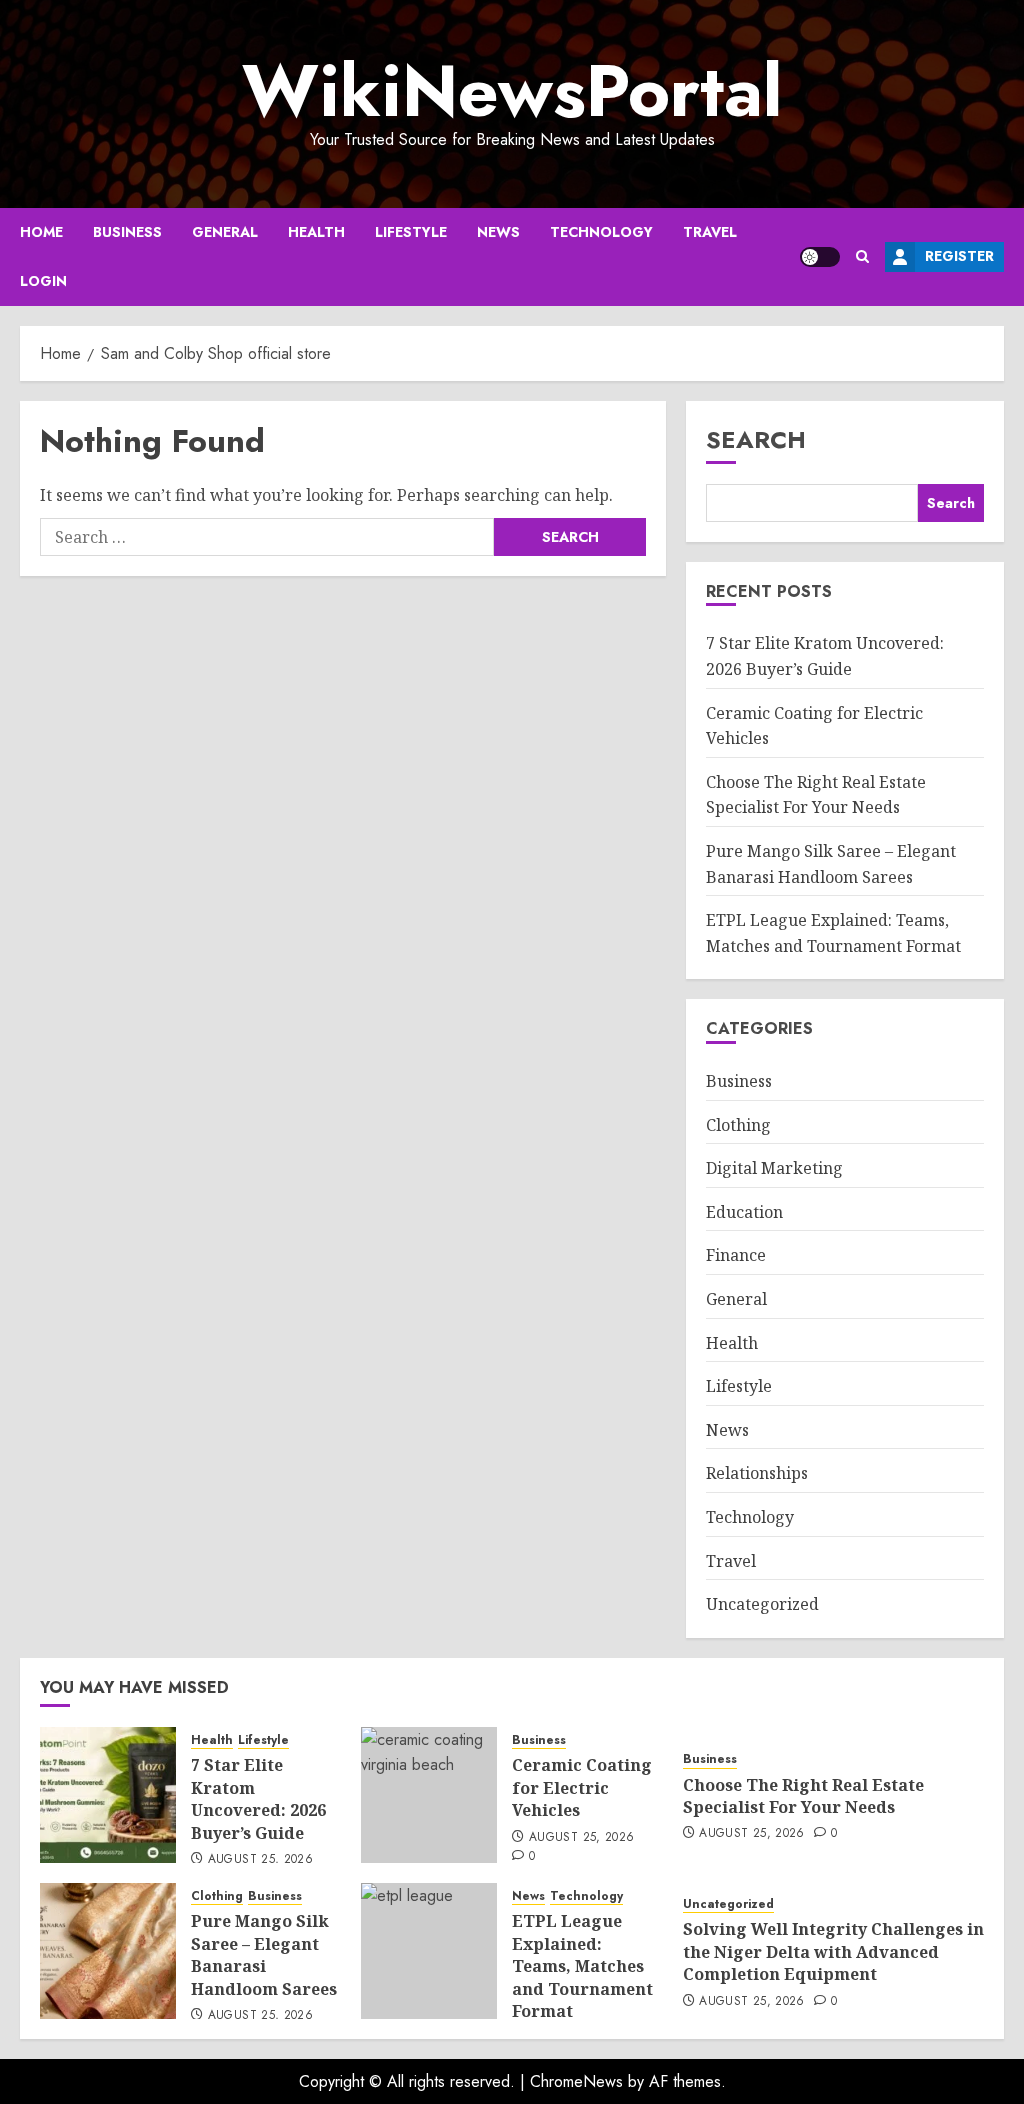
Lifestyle (411, 232)
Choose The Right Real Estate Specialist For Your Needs (816, 795)
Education (744, 1212)
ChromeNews (576, 2081)
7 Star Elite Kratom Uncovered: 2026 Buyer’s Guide (258, 1798)
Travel (710, 232)
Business (127, 232)
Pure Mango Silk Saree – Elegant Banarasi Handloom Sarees (264, 1954)
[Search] (862, 256)
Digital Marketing (774, 1168)
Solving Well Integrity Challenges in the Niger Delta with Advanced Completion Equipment (833, 1951)
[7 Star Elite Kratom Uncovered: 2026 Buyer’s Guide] (108, 1795)
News (498, 232)
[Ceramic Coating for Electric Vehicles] (429, 1795)
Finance (736, 1255)
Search (756, 439)
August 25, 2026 (260, 1860)
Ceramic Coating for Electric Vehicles (582, 1787)
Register (959, 256)
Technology (601, 232)
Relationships (757, 1473)
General (225, 232)
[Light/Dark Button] (820, 257)
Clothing (738, 1125)
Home (41, 232)
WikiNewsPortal (512, 91)
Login (43, 281)
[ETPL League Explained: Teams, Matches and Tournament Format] (429, 1951)
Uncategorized (762, 1604)
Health (316, 232)
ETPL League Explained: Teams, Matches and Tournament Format (582, 1966)
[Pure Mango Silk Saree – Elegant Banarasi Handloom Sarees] (108, 1951)
